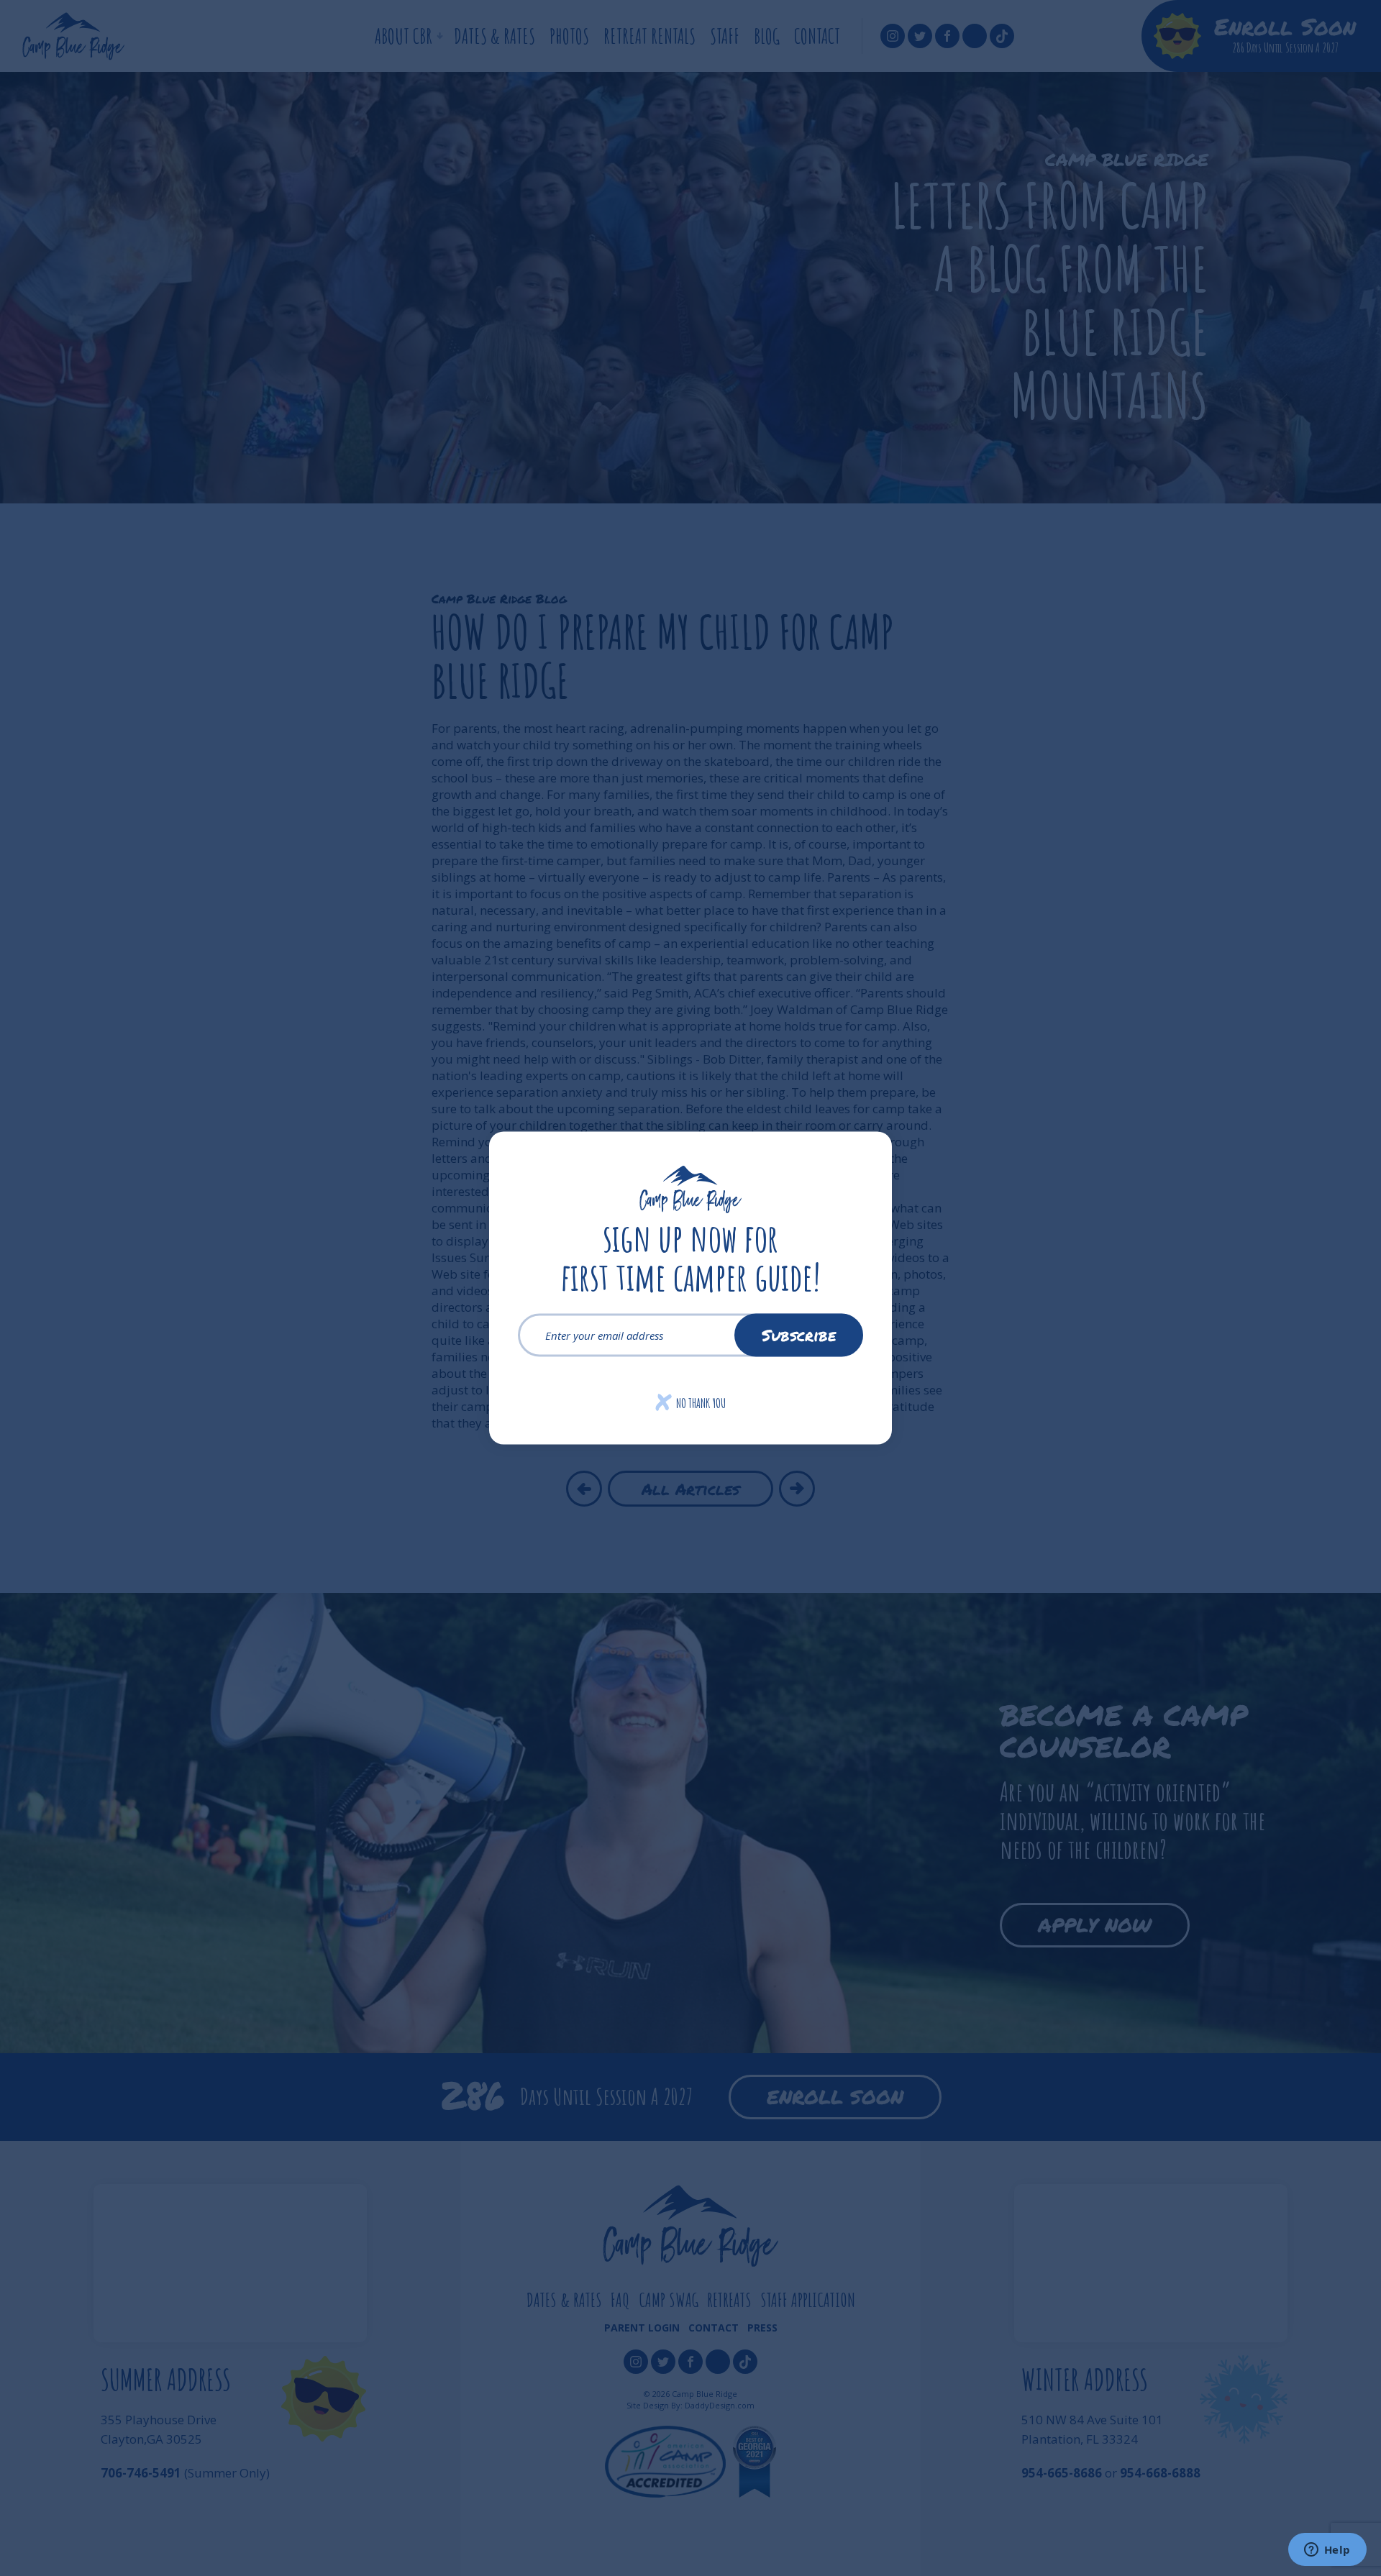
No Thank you (691, 1403)
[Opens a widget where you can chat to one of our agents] (1327, 2551)
